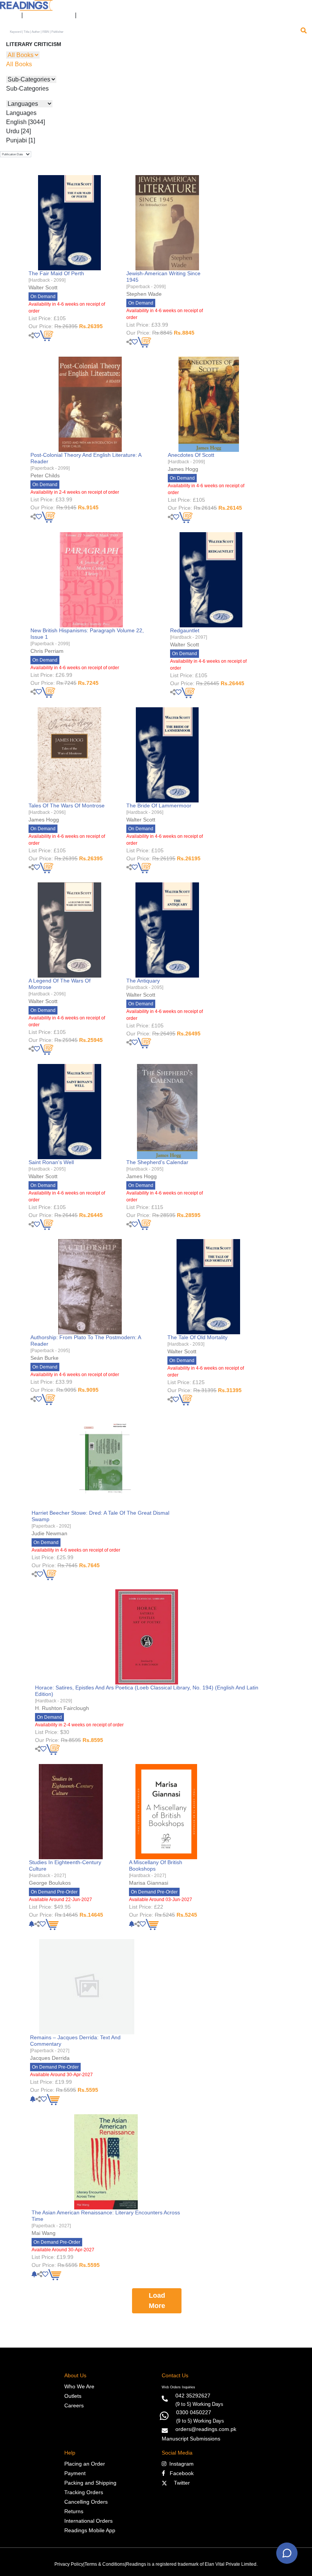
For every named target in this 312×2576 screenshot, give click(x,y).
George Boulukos (50, 1883)
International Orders (88, 2521)
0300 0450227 (194, 2412)
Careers (74, 2405)
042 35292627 (193, 2396)
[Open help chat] (287, 2553)
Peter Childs (45, 475)
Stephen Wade (144, 294)
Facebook (179, 2473)
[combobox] (153, 32)
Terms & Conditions (105, 2564)
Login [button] (9, 15)
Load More (157, 2301)
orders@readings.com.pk (206, 2429)
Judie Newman (49, 1533)
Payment (75, 2473)
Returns (74, 2511)
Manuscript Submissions (191, 2439)
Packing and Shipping (90, 2483)
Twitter (180, 2483)
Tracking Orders (84, 2492)
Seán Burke (45, 1358)
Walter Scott (43, 287)
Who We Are (79, 2386)
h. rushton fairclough (62, 1708)
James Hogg (183, 469)
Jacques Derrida (50, 2058)
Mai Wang (44, 2233)
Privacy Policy (69, 2564)
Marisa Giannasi (149, 1883)
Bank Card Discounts (49, 15)
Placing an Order (85, 2464)
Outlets (73, 2396)
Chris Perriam (47, 651)
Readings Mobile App (90, 2530)
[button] (86, 15)
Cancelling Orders (86, 2502)
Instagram (180, 2464)
